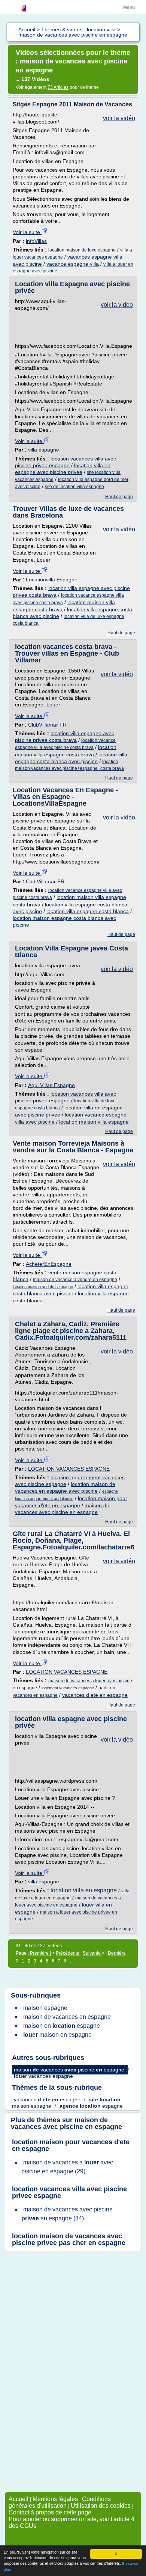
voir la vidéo (119, 118)
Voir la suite (27, 232)
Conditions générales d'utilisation (60, 2502)
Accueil (19, 2499)
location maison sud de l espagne (43, 1287)
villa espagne (44, 450)
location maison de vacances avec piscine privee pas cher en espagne (69, 2239)
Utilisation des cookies (101, 2506)
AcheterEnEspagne (49, 1264)
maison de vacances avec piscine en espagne (66, 2123)
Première (40, 1953)
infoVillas (36, 241)
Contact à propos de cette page (50, 2512)
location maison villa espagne (94, 1122)
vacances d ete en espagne (95, 1695)
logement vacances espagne (68, 1688)
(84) (67, 2214)
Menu (129, 7)
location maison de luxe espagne (82, 250)
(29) (67, 2167)
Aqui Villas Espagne (51, 1085)
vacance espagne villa (73, 264)
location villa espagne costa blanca (88, 911)
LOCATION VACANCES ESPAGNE (69, 1469)
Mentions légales (55, 2499)
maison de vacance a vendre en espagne (75, 1280)
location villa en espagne (84, 1890)
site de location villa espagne (74, 487)
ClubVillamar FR (47, 725)
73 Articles (58, 87)
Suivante (92, 1953)
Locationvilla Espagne (52, 580)
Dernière (117, 1953)
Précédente (68, 1953)
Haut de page (119, 497)
